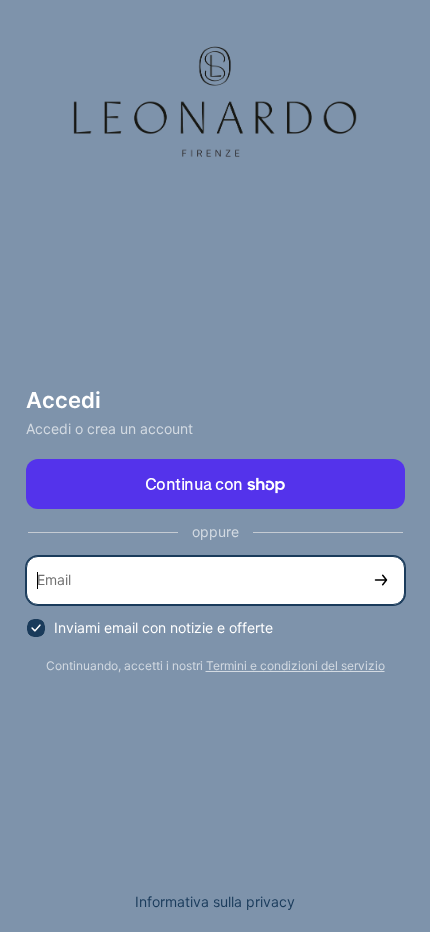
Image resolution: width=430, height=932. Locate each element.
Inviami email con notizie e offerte (163, 627)
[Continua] (381, 580)
